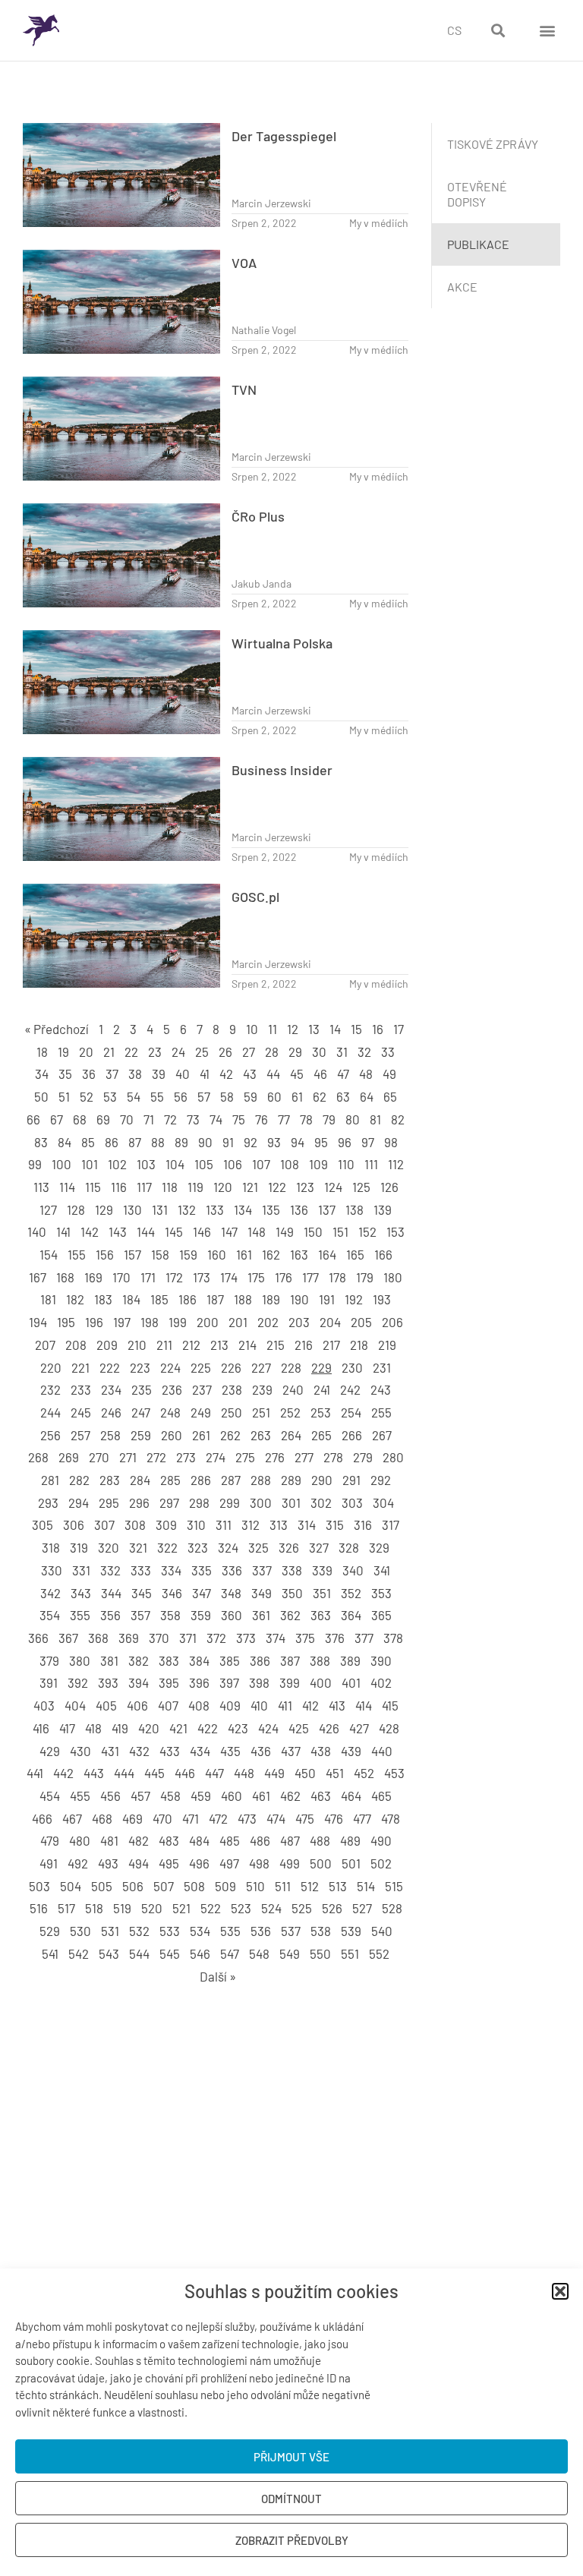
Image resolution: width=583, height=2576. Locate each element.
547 (230, 1953)
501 (351, 1863)
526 (332, 1908)
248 (170, 1412)
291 (351, 1480)
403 (44, 1705)
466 (42, 1818)
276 (275, 1457)
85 (88, 1142)
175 (256, 1277)
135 (271, 1209)
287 (231, 1480)
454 (50, 1796)
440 (382, 1751)
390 (381, 1660)
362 (290, 1615)
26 (225, 1052)
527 (362, 1908)
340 (353, 1570)
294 (79, 1502)
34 (42, 1074)
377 (364, 1638)
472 (218, 1818)
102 (117, 1164)
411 (285, 1705)
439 (351, 1751)
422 (208, 1728)
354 (50, 1615)
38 (135, 1074)
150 (313, 1231)
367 (68, 1638)
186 (188, 1299)
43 (250, 1074)
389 (350, 1660)
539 (351, 1931)
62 (320, 1096)
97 (368, 1142)
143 (118, 1231)
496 (199, 1863)
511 (283, 1886)
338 (292, 1570)
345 (142, 1593)
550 (320, 1953)
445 (154, 1773)
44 (273, 1074)
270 (99, 1457)
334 (171, 1570)
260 (172, 1435)
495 (169, 1863)
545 (170, 1953)
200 (208, 1322)
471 (191, 1818)
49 (389, 1074)
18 (42, 1052)
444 (124, 1773)
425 (299, 1728)
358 (170, 1615)
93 (274, 1142)
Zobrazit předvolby (292, 2540)
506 (133, 1886)
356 (110, 1615)
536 (261, 1931)
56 (181, 1096)
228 (291, 1367)
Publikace (478, 244)
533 (170, 1931)
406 (137, 1705)
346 (172, 1593)
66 (33, 1119)
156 (105, 1254)
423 (238, 1728)
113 (41, 1187)
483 (169, 1840)
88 (158, 1142)
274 (216, 1457)
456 (110, 1796)
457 (140, 1796)
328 (349, 1547)
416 (41, 1728)
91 (228, 1142)
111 (371, 1164)
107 (261, 1164)
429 (50, 1751)
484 (199, 1840)
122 (277, 1187)
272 (156, 1457)
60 (274, 1096)
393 (108, 1682)
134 (243, 1209)
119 (195, 1187)
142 (90, 1231)
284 (140, 1480)
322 (167, 1547)
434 (200, 1751)
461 (261, 1796)
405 (106, 1705)
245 (81, 1412)
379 (49, 1660)
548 (259, 1953)
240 (293, 1389)
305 (43, 1524)
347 (202, 1593)
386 (260, 1660)
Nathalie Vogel (264, 330)
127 (48, 1209)
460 (232, 1796)
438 (321, 1751)
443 (94, 1773)
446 (185, 1773)
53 (110, 1096)
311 (224, 1524)
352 (351, 1593)
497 (229, 1863)
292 (381, 1480)
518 (94, 1908)
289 (291, 1480)
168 (65, 1277)
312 (251, 1524)
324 (228, 1547)
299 (230, 1502)
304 (383, 1502)
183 (103, 1299)
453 (394, 1773)
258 (110, 1435)
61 (297, 1096)
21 (109, 1052)
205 (361, 1322)
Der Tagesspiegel (284, 136)
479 (50, 1840)
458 (170, 1796)
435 (230, 1751)
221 (80, 1367)
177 (310, 1277)
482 (139, 1840)
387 (290, 1660)
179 (365, 1277)
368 (98, 1638)
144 (146, 1231)
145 (174, 1231)
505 (102, 1886)
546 (200, 1953)
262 (230, 1435)
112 (396, 1164)
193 (382, 1299)
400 (321, 1682)
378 (393, 1638)
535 (230, 1931)
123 (305, 1187)
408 (199, 1705)
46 (320, 1074)
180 (393, 1277)
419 (120, 1728)
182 (75, 1299)
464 (351, 1796)
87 (135, 1142)
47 (343, 1074)
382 (139, 1660)
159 (188, 1254)
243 (381, 1389)
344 (111, 1593)
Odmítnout (291, 2499)
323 (198, 1547)
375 (305, 1638)
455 (80, 1796)
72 (170, 1119)
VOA (244, 263)
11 (273, 1029)
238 (232, 1389)
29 (295, 1052)
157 (132, 1254)
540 (382, 1931)
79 (329, 1119)
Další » (218, 1976)
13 (314, 1029)
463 (321, 1796)
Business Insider (282, 770)
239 (262, 1389)
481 (109, 1840)
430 (80, 1751)
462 (290, 1796)
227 (261, 1367)
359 (201, 1615)
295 (109, 1502)
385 (230, 1660)
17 (399, 1029)
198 (150, 1322)
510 (255, 1886)
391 (49, 1682)
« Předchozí (57, 1029)
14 (335, 1029)
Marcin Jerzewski (271, 203)
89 (181, 1142)
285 (170, 1480)
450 (305, 1773)
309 (166, 1524)
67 (57, 1119)
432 (139, 1751)
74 (216, 1119)
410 (259, 1705)
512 (310, 1886)
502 (381, 1863)
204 (330, 1322)
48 (366, 1074)
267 (382, 1435)
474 (276, 1818)
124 (333, 1187)
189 (271, 1299)
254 (351, 1412)
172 (174, 1277)
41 (205, 1074)
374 (276, 1638)
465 (381, 1796)
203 (299, 1322)
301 (291, 1502)
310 (196, 1524)
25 (202, 1052)
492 (78, 1863)
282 (79, 1480)
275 (245, 1457)
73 (193, 1119)
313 (279, 1524)
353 (381, 1593)
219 (387, 1345)
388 (320, 1660)
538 (321, 1931)
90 (205, 1142)
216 (304, 1345)
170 (121, 1277)
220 (51, 1367)
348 (231, 1593)
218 (359, 1345)
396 (199, 1682)
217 (331, 1345)
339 (322, 1570)
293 (48, 1502)
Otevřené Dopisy (477, 194)
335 (202, 1570)
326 (289, 1547)
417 (67, 1728)
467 (72, 1818)
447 (214, 1773)
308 (135, 1524)
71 (149, 1119)
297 (169, 1502)
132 (187, 1209)
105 (204, 1164)
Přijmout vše (291, 2457)
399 (290, 1682)
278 (333, 1457)
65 (390, 1096)
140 (37, 1231)
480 (80, 1840)
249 (201, 1412)
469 (132, 1818)
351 (322, 1593)
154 (49, 1254)
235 (142, 1389)
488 (320, 1840)
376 (335, 1638)
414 (364, 1705)
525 (302, 1908)
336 (232, 1570)
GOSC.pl (255, 897)
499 (290, 1863)
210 (137, 1345)
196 (94, 1322)
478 (391, 1818)
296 (139, 1502)
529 (50, 1931)
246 (111, 1412)
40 (183, 1074)
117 (144, 1187)
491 (49, 1863)
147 (229, 1231)
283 (110, 1480)
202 (268, 1322)
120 (223, 1187)
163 (299, 1254)
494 (139, 1863)
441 (35, 1773)
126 (389, 1187)
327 (319, 1547)
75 (239, 1119)
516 (39, 1908)
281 (50, 1480)
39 (159, 1074)
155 (77, 1254)
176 (284, 1277)
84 (65, 1142)
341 (382, 1570)
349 (262, 1593)
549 (290, 1953)
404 (75, 1705)
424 (268, 1728)
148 (257, 1231)
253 (321, 1412)
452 (364, 1773)
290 (322, 1480)
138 (355, 1209)
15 (356, 1029)
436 (261, 1751)
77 (284, 1119)
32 (364, 1052)
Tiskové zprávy (493, 144)
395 (169, 1682)
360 (232, 1615)
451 (335, 1773)
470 (162, 1818)
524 (271, 1908)
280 (393, 1457)
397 (229, 1682)
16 (378, 1029)
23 (155, 1052)
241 (322, 1389)
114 (67, 1187)
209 (107, 1345)
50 (41, 1096)
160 (217, 1254)
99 (35, 1164)
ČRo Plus (258, 516)
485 (230, 1840)
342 (50, 1593)
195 (66, 1322)
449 (274, 1773)
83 (41, 1142)
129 (104, 1209)
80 (353, 1119)
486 (260, 1840)
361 (261, 1615)
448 (244, 1773)
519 (122, 1908)
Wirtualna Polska (282, 643)
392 (78, 1682)
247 (141, 1412)
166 (383, 1254)
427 (359, 1728)
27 (249, 1052)
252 (290, 1412)
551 (350, 1953)
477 (362, 1818)
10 (252, 1029)
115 (93, 1187)
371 (188, 1638)
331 (81, 1570)
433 (170, 1751)
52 (87, 1096)
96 (345, 1142)
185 (159, 1299)
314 (307, 1524)
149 (285, 1231)
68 (80, 1119)
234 (111, 1389)
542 (79, 1953)
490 (381, 1840)
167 (38, 1277)
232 (50, 1389)
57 (204, 1096)
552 (379, 1953)
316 (363, 1524)
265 (321, 1435)
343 (81, 1593)
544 (139, 1953)
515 (394, 1886)
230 (352, 1367)
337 (262, 1570)
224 (170, 1367)
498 (259, 1863)
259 (141, 1435)
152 (367, 1231)
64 (367, 1096)
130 (132, 1209)
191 (327, 1299)
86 (112, 1142)
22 (131, 1052)
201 (238, 1322)
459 (201, 1796)
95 (321, 1142)
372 (216, 1638)
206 (392, 1322)
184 (131, 1299)
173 (202, 1277)
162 (271, 1254)
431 (110, 1751)
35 (65, 1074)
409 (230, 1705)
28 (272, 1052)
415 (390, 1705)
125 (361, 1187)
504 (71, 1886)
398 (259, 1682)
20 (86, 1052)
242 (350, 1389)
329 (379, 1547)
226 (231, 1367)
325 (258, 1547)
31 (342, 1052)
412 (310, 1705)
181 (48, 1299)
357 (140, 1615)
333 (141, 1570)
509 (225, 1886)
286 (201, 1480)
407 (168, 1705)
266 (352, 1435)
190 (299, 1299)
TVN (244, 389)
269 (69, 1457)
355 (80, 1615)
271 (128, 1457)
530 (80, 1931)
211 (164, 1345)
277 (304, 1457)
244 (50, 1412)
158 (160, 1254)
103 (146, 1164)
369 (129, 1638)
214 (247, 1345)
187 (215, 1299)
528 (392, 1908)
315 (335, 1524)
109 (318, 1164)
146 (202, 1231)
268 (38, 1457)
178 (337, 1277)
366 (38, 1638)
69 (103, 1119)
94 (298, 1142)
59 (251, 1096)
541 (50, 1953)
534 (200, 1931)
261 (201, 1435)
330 (52, 1570)
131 (160, 1209)
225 (201, 1367)
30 (319, 1052)
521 (181, 1908)
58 (227, 1096)
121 (250, 1187)
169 (93, 1277)
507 (164, 1886)
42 (226, 1074)
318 (51, 1547)
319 (79, 1547)
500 (321, 1863)
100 (61, 1164)
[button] (560, 2291)
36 (89, 1074)
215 (276, 1345)
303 (352, 1502)
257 (80, 1435)
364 (351, 1615)
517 (66, 1908)
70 (127, 1119)
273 (186, 1457)
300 (261, 1502)
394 (139, 1682)
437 (291, 1751)
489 (350, 1840)
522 (211, 1908)
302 (321, 1502)
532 (139, 1931)
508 (194, 1886)
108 (290, 1164)
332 (110, 1570)
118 (170, 1187)
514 (366, 1886)
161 (244, 1254)
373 (246, 1638)
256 (50, 1435)
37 (112, 1074)
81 (375, 1119)
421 (178, 1728)
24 (178, 1052)
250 (232, 1412)
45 (297, 1074)
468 (102, 1818)
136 (299, 1209)
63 (343, 1096)
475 (305, 1818)
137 (327, 1209)
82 (398, 1119)
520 (152, 1908)
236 (172, 1389)
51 (64, 1096)
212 (191, 1345)
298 (199, 1502)
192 (354, 1299)
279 (363, 1457)
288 (261, 1480)
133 (215, 1209)
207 (45, 1345)
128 (76, 1209)
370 (159, 1638)
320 (109, 1547)
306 (74, 1524)
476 (334, 1818)
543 (109, 1953)
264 (291, 1435)
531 (110, 1931)
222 (110, 1367)
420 (149, 1728)
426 (329, 1728)
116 (119, 1187)
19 (63, 1052)
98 (391, 1142)
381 (109, 1660)
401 (351, 1682)
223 (140, 1367)
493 (108, 1863)
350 (292, 1593)
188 (243, 1299)
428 (389, 1728)
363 (321, 1615)
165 (355, 1254)
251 (261, 1412)
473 (247, 1818)
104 (175, 1164)
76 (262, 1119)
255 (381, 1412)
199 (178, 1322)
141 (63, 1231)
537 (291, 1931)
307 (104, 1524)
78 (306, 1119)
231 (382, 1367)
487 (290, 1840)
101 (90, 1164)
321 (138, 1547)
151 (340, 1231)
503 (39, 1886)
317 (391, 1524)
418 (93, 1728)
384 (199, 1660)
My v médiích (379, 223)
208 (76, 1345)
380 (80, 1660)
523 (241, 1908)
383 (169, 1660)
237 (202, 1389)
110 (346, 1164)
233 (81, 1389)
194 (38, 1322)
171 (148, 1277)
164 (327, 1254)
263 (261, 1435)
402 (381, 1682)
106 (233, 1164)
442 (63, 1773)
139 (383, 1209)
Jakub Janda (262, 583)
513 (338, 1886)
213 (219, 1345)
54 (134, 1096)
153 (395, 1231)
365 (381, 1615)
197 (122, 1322)
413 (337, 1705)
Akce (462, 287)
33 (388, 1052)
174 (229, 1277)
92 (251, 1142)
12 (293, 1029)
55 (157, 1096)
